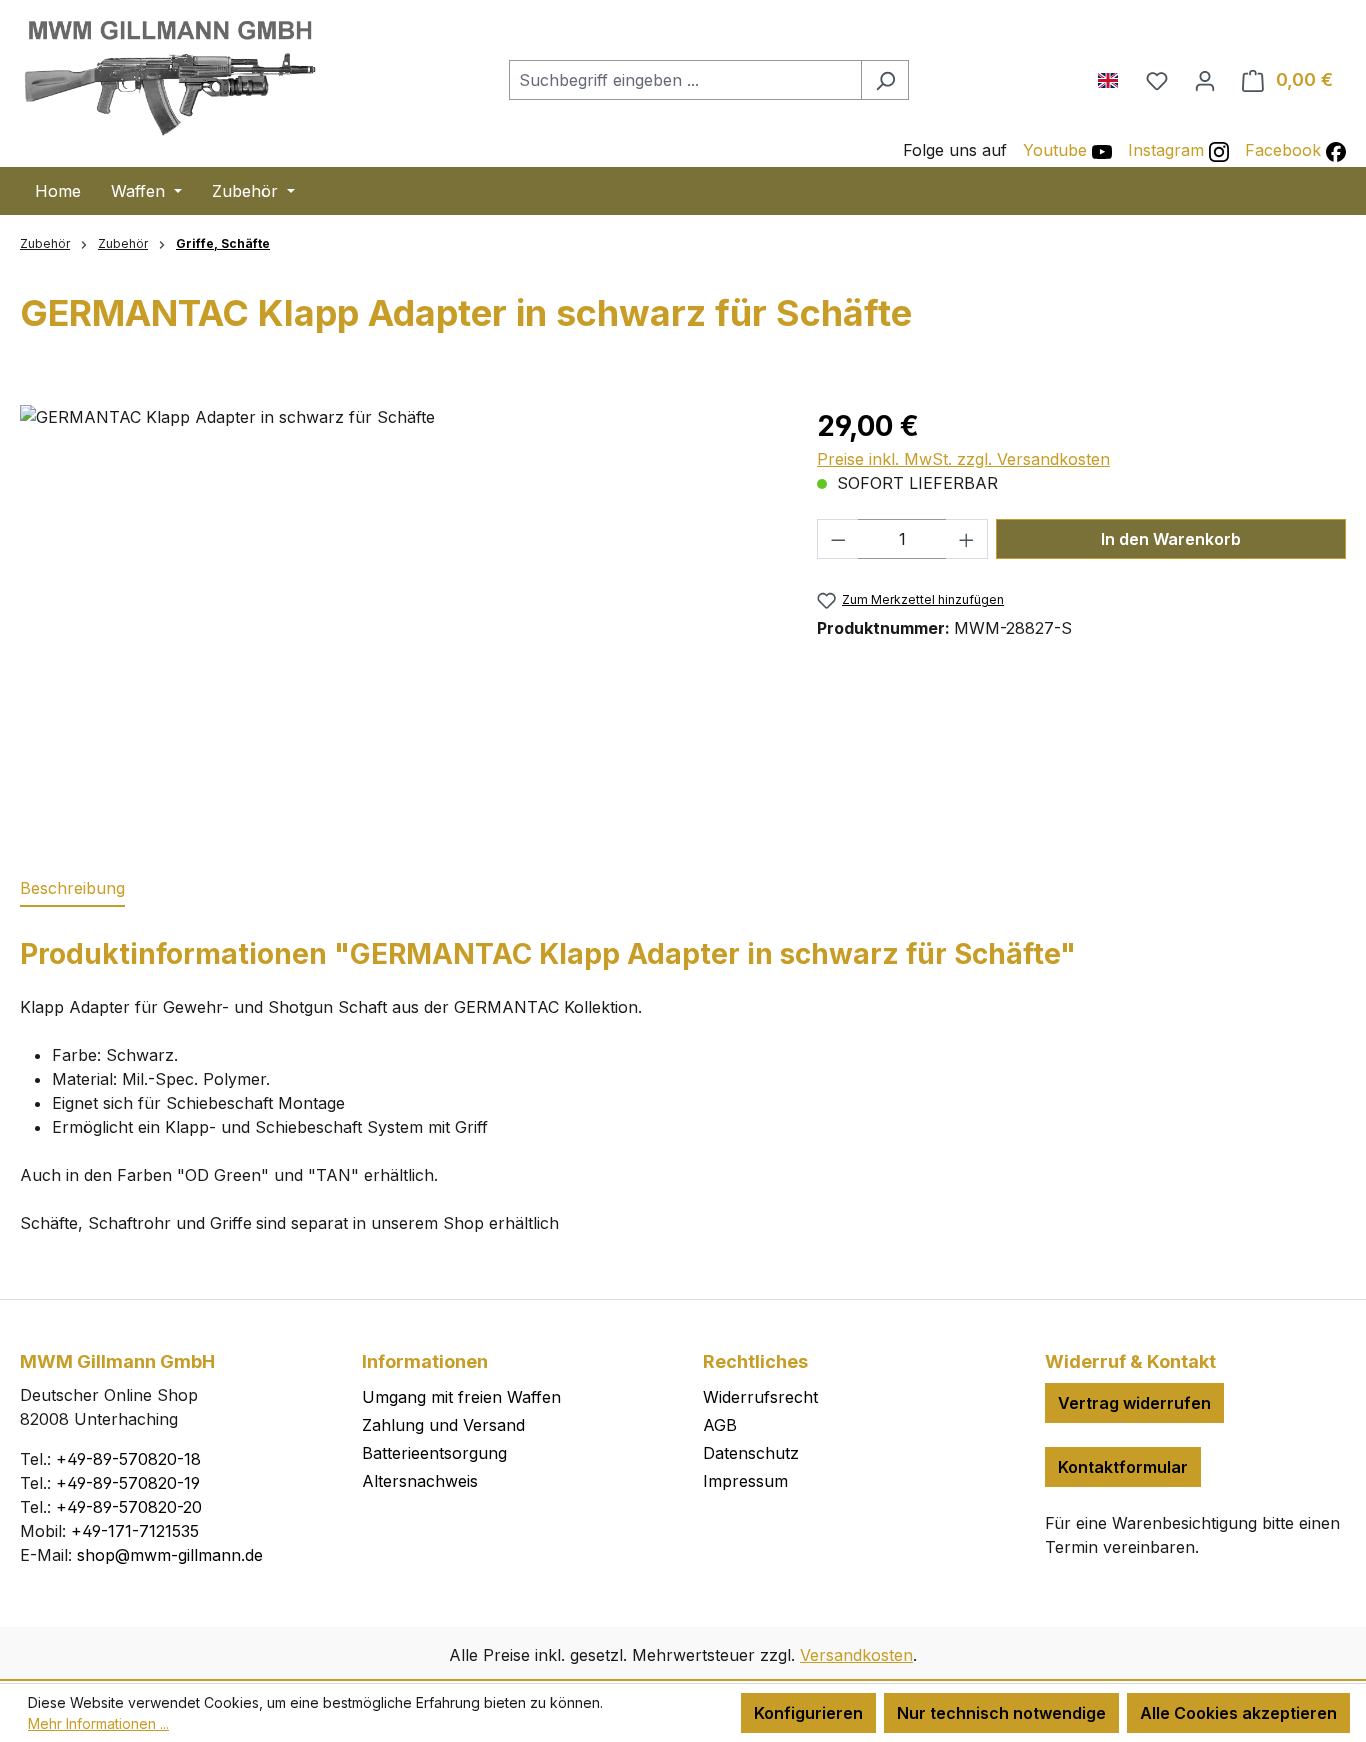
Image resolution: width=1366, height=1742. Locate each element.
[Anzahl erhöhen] (967, 539)
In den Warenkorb (1171, 539)
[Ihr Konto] (1205, 80)
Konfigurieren (808, 1713)
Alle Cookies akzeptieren (1238, 1713)
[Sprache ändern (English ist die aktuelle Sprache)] (1115, 76)
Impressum (745, 1481)
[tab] (72, 889)
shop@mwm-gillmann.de (170, 1555)
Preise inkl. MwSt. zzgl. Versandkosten (963, 459)
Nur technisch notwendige (1001, 1713)
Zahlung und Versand (443, 1425)
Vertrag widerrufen (1134, 1403)
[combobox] (685, 80)
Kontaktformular (1123, 1467)
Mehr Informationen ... (98, 1723)
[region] (398, 620)
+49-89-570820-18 (128, 1459)
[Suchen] (885, 80)
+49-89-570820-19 (128, 1483)
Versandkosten (856, 1655)
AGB (720, 1425)
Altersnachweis (420, 1481)
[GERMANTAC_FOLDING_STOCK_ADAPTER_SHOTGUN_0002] (398, 620)
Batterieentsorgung (434, 1453)
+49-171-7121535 (135, 1531)
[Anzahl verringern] (838, 539)
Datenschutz (751, 1453)
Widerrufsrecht (760, 1397)
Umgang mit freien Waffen (461, 1397)
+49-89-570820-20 (129, 1507)
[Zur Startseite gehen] (170, 76)
